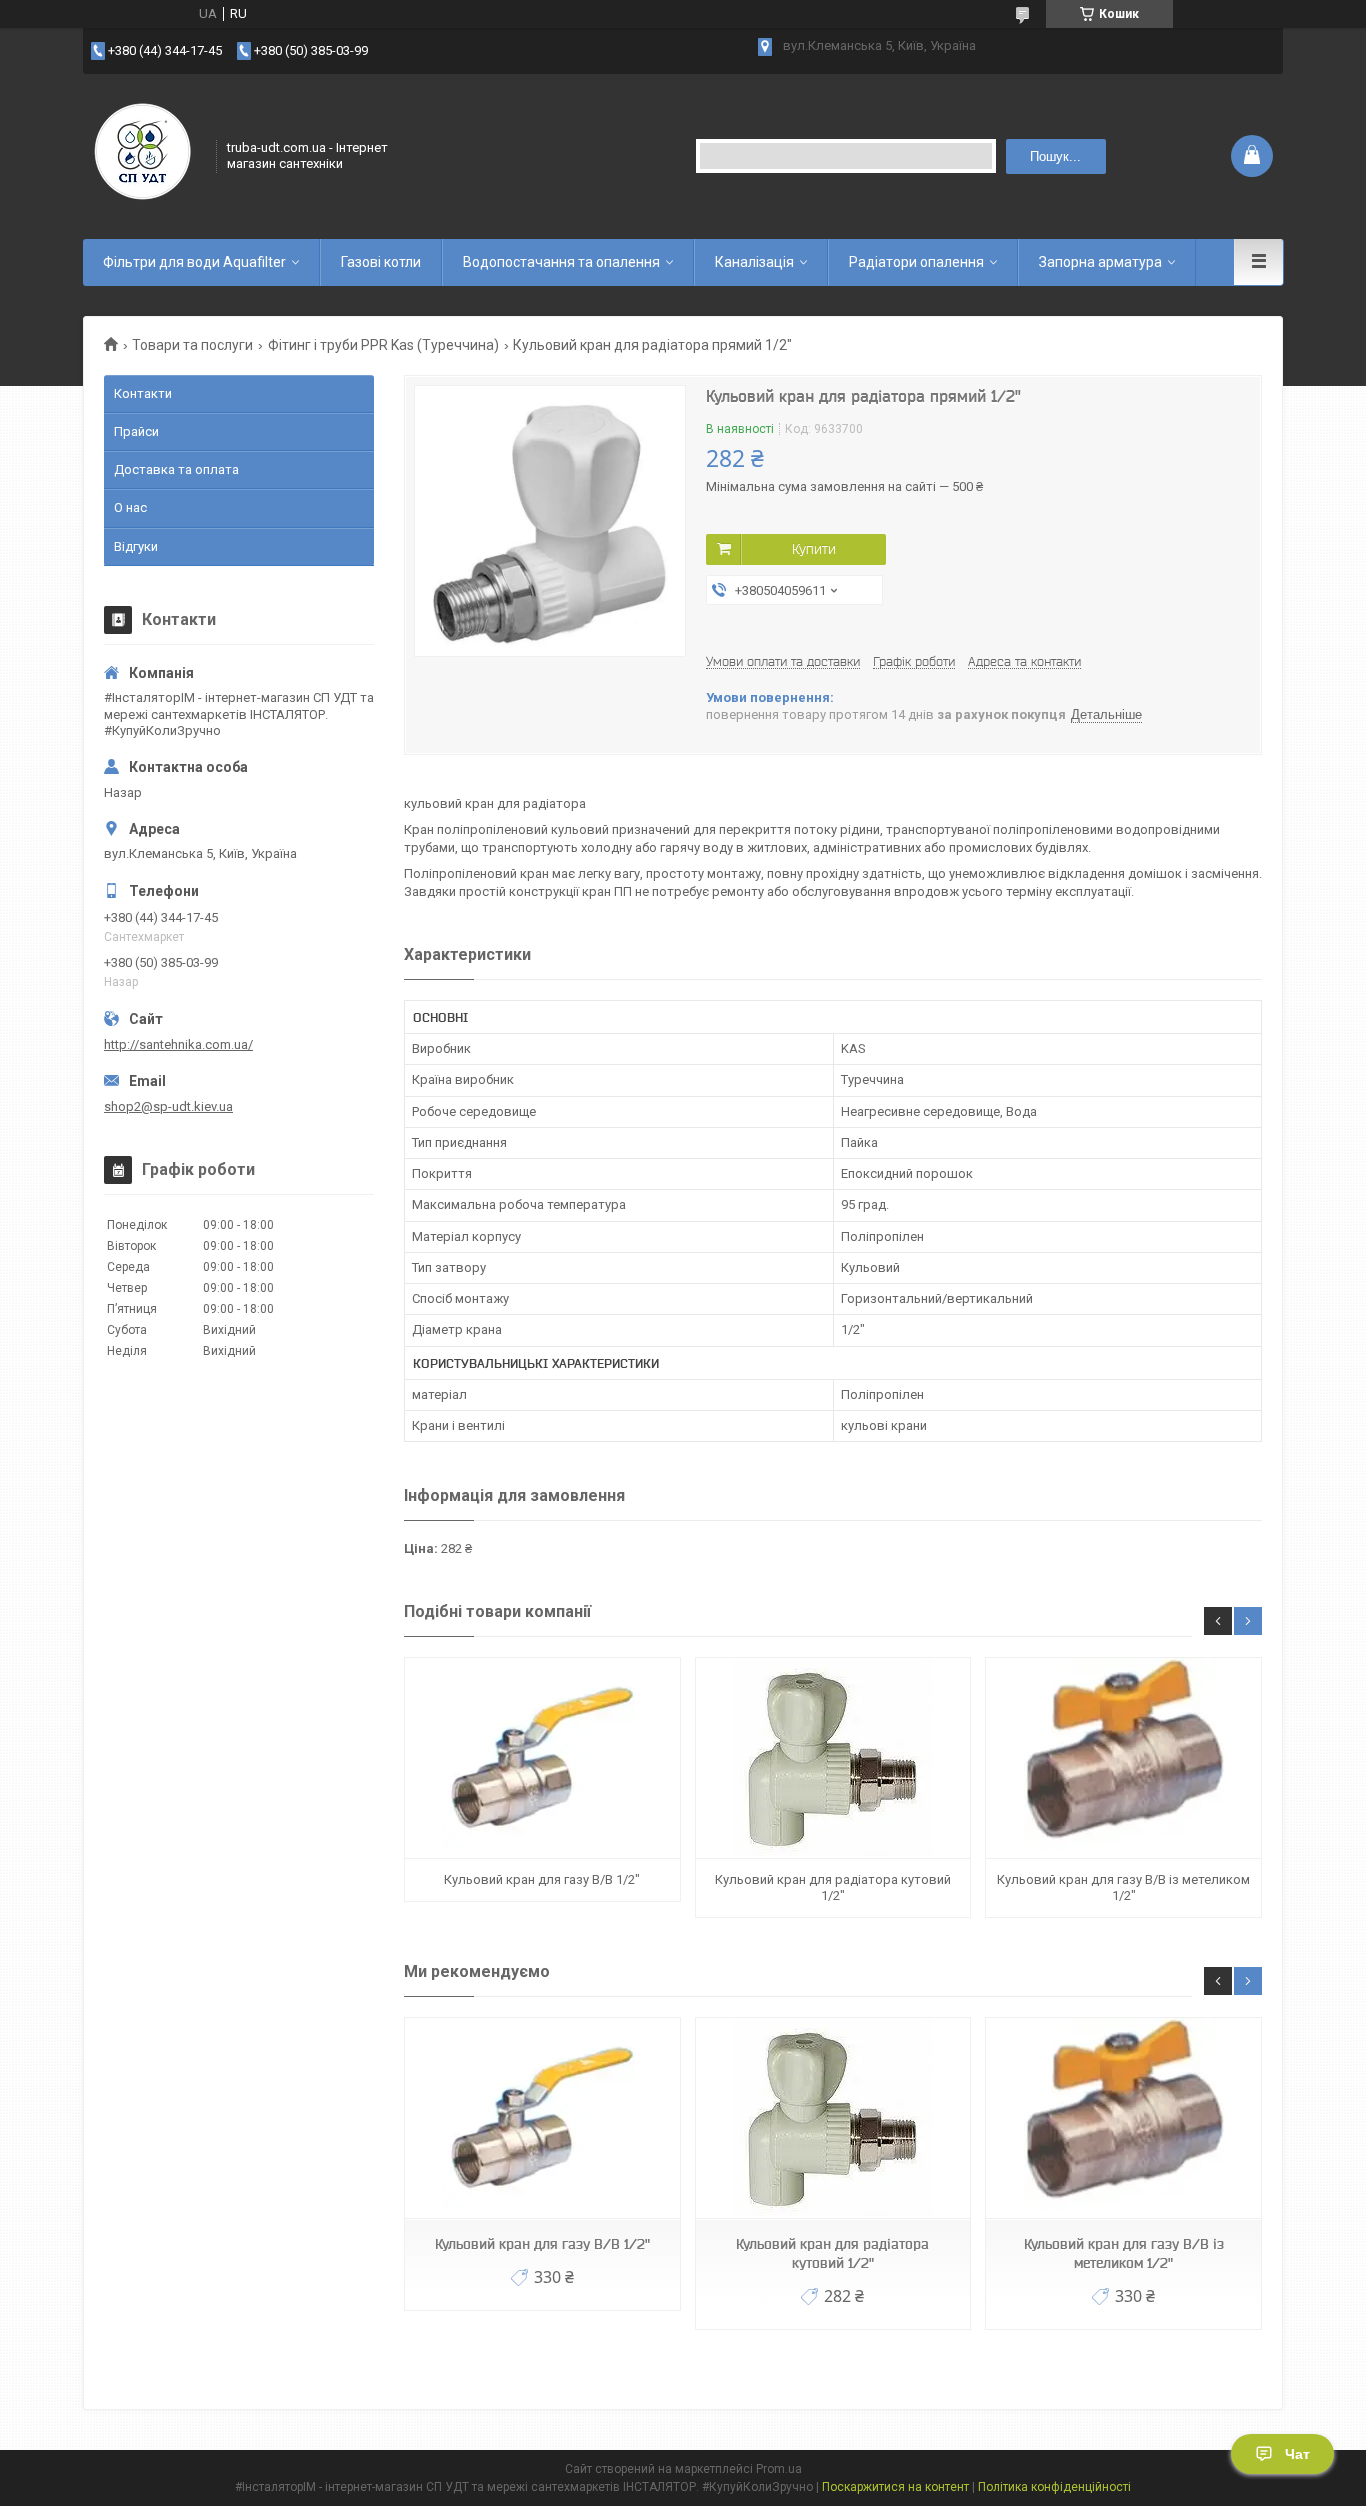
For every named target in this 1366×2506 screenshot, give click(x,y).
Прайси (136, 431)
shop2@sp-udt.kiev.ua (168, 1106)
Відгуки (136, 546)
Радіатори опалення (916, 262)
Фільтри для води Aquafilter (194, 262)
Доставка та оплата (176, 469)
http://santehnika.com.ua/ (178, 1044)
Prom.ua (779, 2469)
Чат (1297, 2454)
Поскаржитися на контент (895, 2487)
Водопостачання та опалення (561, 262)
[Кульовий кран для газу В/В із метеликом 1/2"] (1123, 1758)
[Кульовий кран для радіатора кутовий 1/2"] (833, 1758)
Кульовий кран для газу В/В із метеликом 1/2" (1123, 1887)
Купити (814, 549)
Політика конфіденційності (1054, 2487)
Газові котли (381, 262)
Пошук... (1055, 156)
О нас (130, 507)
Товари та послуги (192, 345)
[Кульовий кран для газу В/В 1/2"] (542, 1758)
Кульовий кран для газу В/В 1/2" (542, 1879)
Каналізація (754, 262)
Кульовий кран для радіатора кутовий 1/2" (833, 1887)
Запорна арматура (1100, 262)
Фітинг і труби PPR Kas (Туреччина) (383, 345)
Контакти (143, 393)
